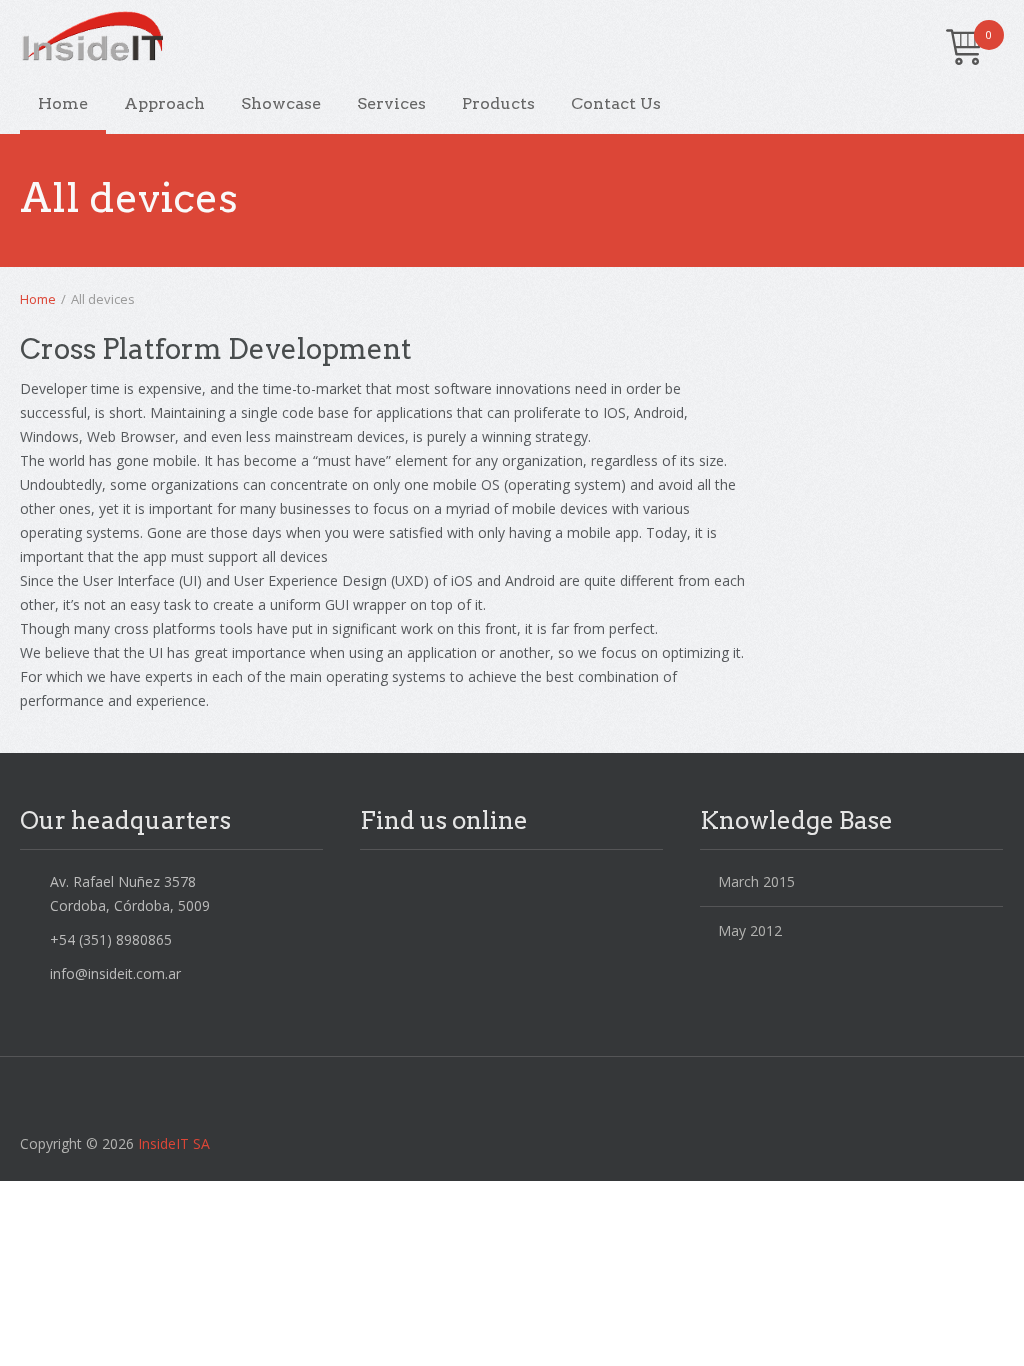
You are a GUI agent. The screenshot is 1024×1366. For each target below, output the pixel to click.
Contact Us (616, 103)
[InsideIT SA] (497, 39)
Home (63, 103)
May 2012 (750, 930)
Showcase (281, 103)
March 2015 (756, 881)
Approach (164, 103)
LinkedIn (418, 886)
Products (498, 103)
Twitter (376, 886)
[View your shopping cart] (965, 50)
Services (391, 103)
